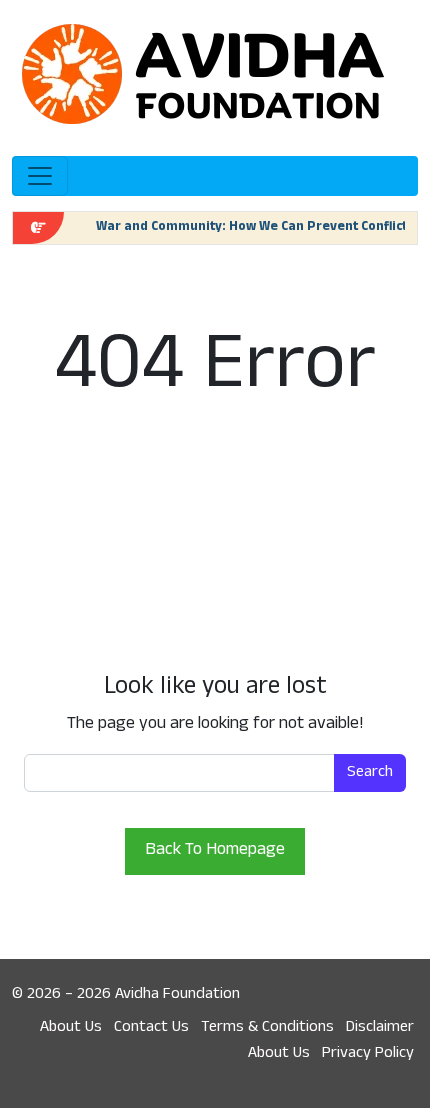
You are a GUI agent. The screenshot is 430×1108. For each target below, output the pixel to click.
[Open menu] (40, 176)
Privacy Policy (368, 1054)
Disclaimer (380, 1028)
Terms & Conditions (267, 1028)
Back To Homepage (215, 851)
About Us (71, 1028)
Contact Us (151, 1028)
